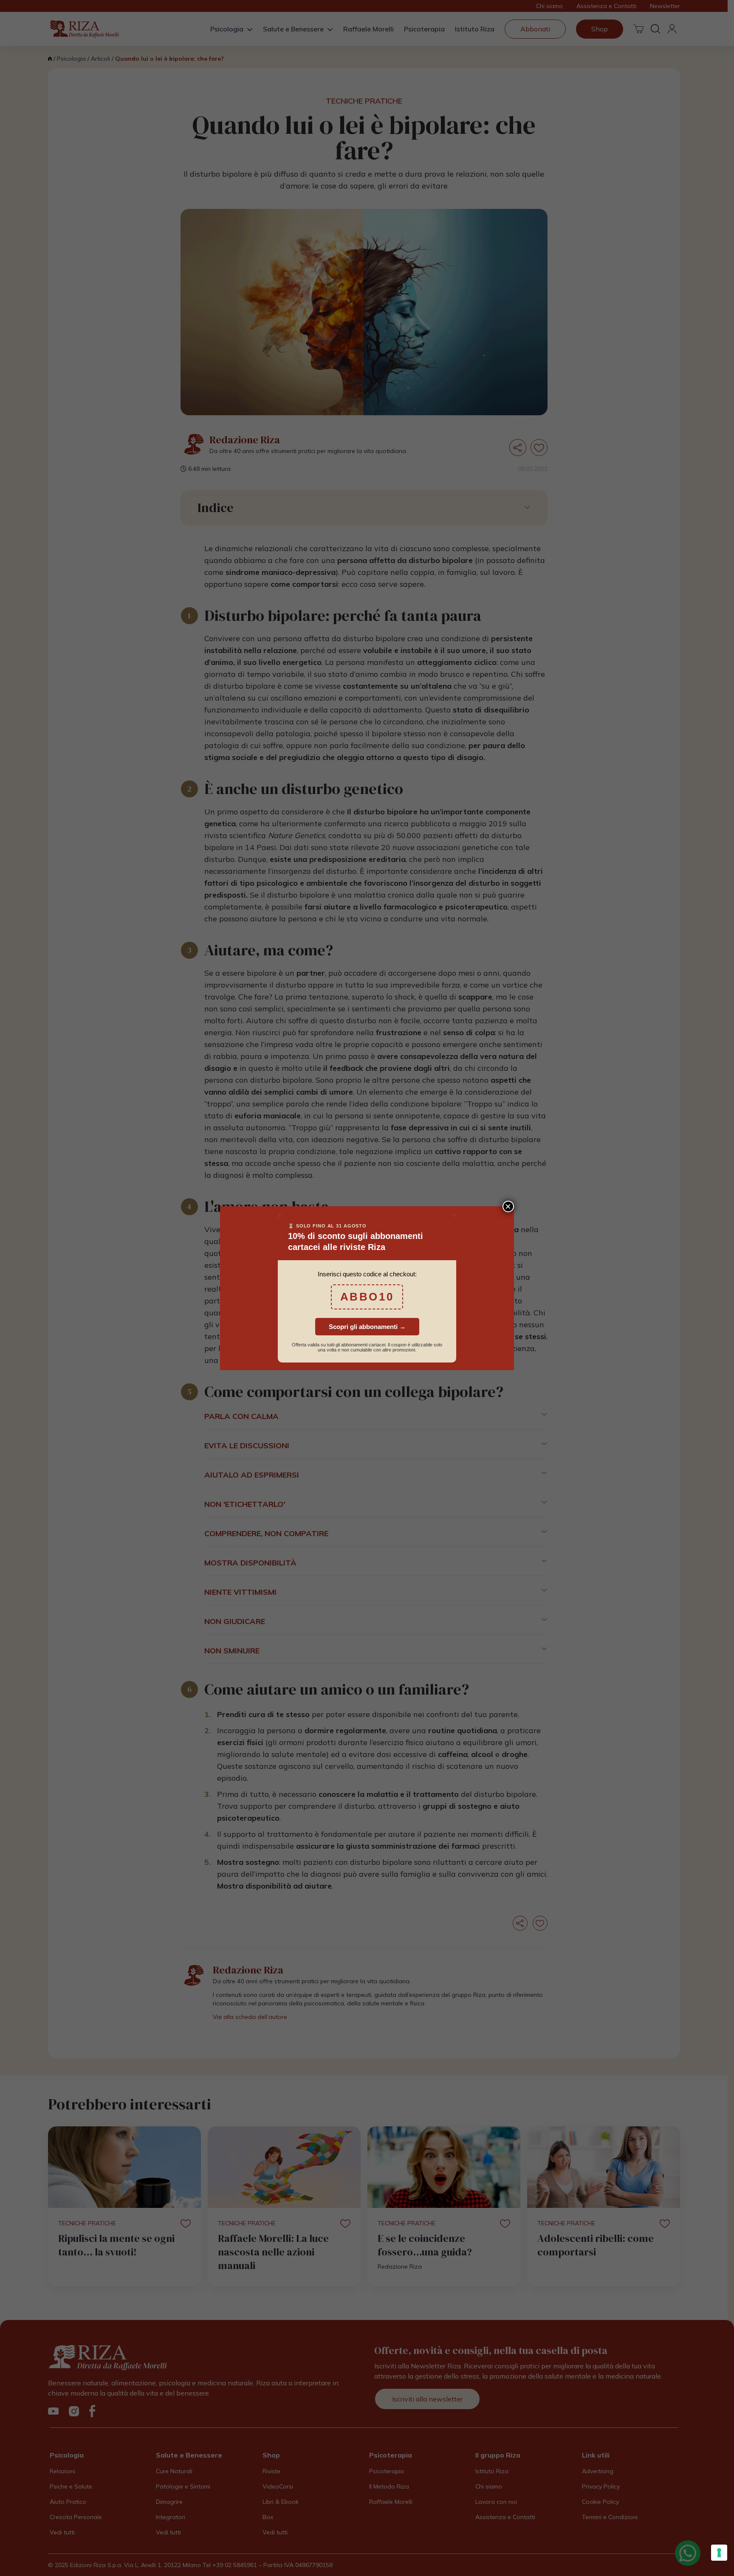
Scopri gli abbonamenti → (367, 1327)
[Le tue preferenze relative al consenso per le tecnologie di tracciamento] (719, 2553)
